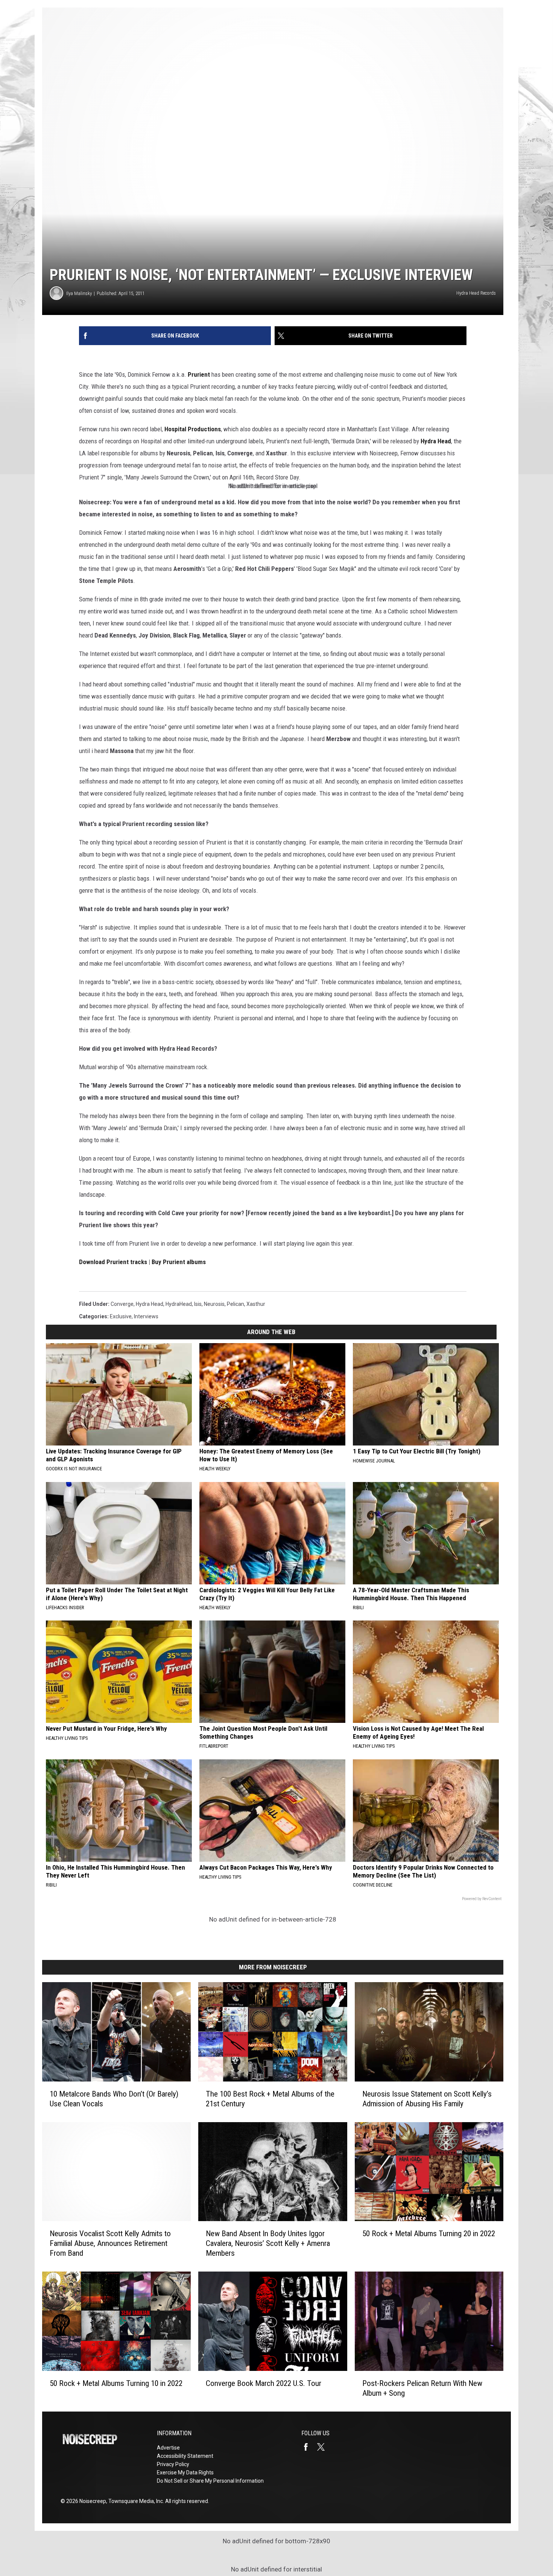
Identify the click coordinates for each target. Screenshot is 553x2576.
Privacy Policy (173, 2464)
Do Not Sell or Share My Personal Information (210, 2481)
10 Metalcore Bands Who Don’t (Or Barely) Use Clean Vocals (114, 2099)
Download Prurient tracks (113, 1262)
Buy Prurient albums (179, 1262)
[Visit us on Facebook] (309, 2447)
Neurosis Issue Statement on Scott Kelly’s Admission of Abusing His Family (427, 2099)
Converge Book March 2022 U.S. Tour (264, 2383)
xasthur (256, 1304)
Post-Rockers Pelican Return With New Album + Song (422, 2388)
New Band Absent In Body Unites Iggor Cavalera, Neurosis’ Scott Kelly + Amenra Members (268, 2243)
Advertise (168, 2448)
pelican (235, 1304)
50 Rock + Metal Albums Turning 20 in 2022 (429, 2234)
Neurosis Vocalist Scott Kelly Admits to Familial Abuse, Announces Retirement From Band (110, 2243)
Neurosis (214, 1304)
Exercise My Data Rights (185, 2473)
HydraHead (179, 1304)
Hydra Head (436, 441)
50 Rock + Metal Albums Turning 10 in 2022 (116, 2383)
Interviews (146, 1316)
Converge (122, 1304)
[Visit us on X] (324, 2447)
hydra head (150, 1304)
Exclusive (121, 1316)
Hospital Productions (193, 429)
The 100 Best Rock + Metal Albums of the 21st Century (270, 2099)
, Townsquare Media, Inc (134, 2501)
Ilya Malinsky (79, 293)
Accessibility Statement (185, 2456)
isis (198, 1304)
